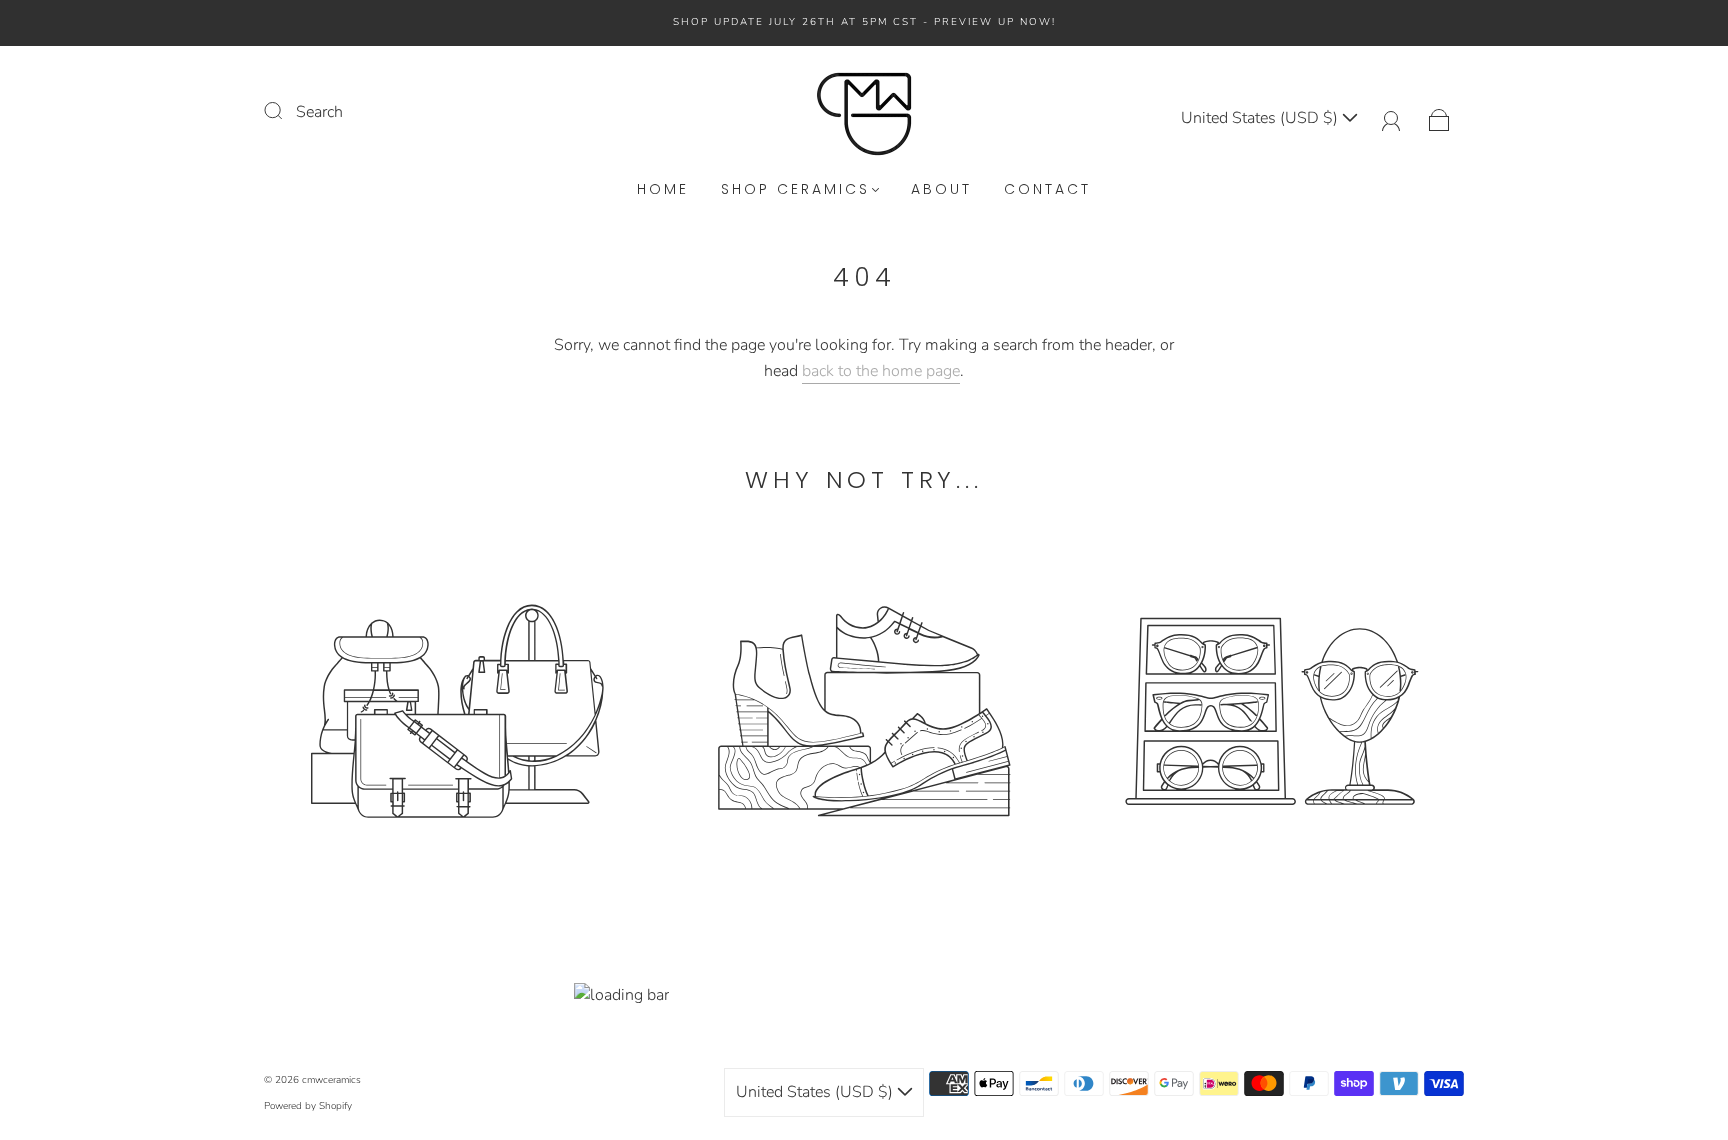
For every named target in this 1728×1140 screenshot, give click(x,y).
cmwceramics (331, 1080)
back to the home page (881, 371)
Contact (1047, 190)
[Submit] (286, 110)
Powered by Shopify (308, 1106)
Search (319, 112)
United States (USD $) (1261, 118)
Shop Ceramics (795, 190)
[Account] (1391, 118)
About (941, 190)
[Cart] (1439, 118)
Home (663, 190)
